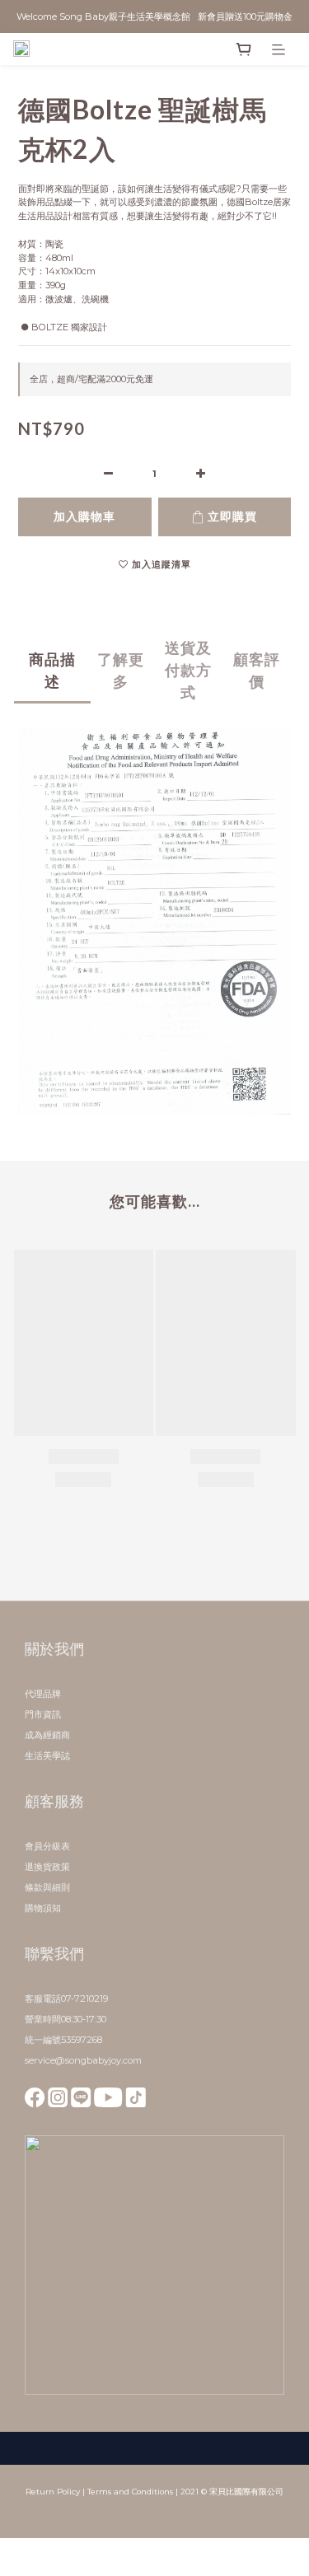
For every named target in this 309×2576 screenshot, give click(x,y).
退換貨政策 (47, 1867)
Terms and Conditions (130, 2492)
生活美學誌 (47, 1756)
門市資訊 (43, 1714)
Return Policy (53, 2492)
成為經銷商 (47, 1735)
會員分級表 (47, 1846)
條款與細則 (47, 1887)
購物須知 (43, 1908)
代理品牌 (43, 1694)
